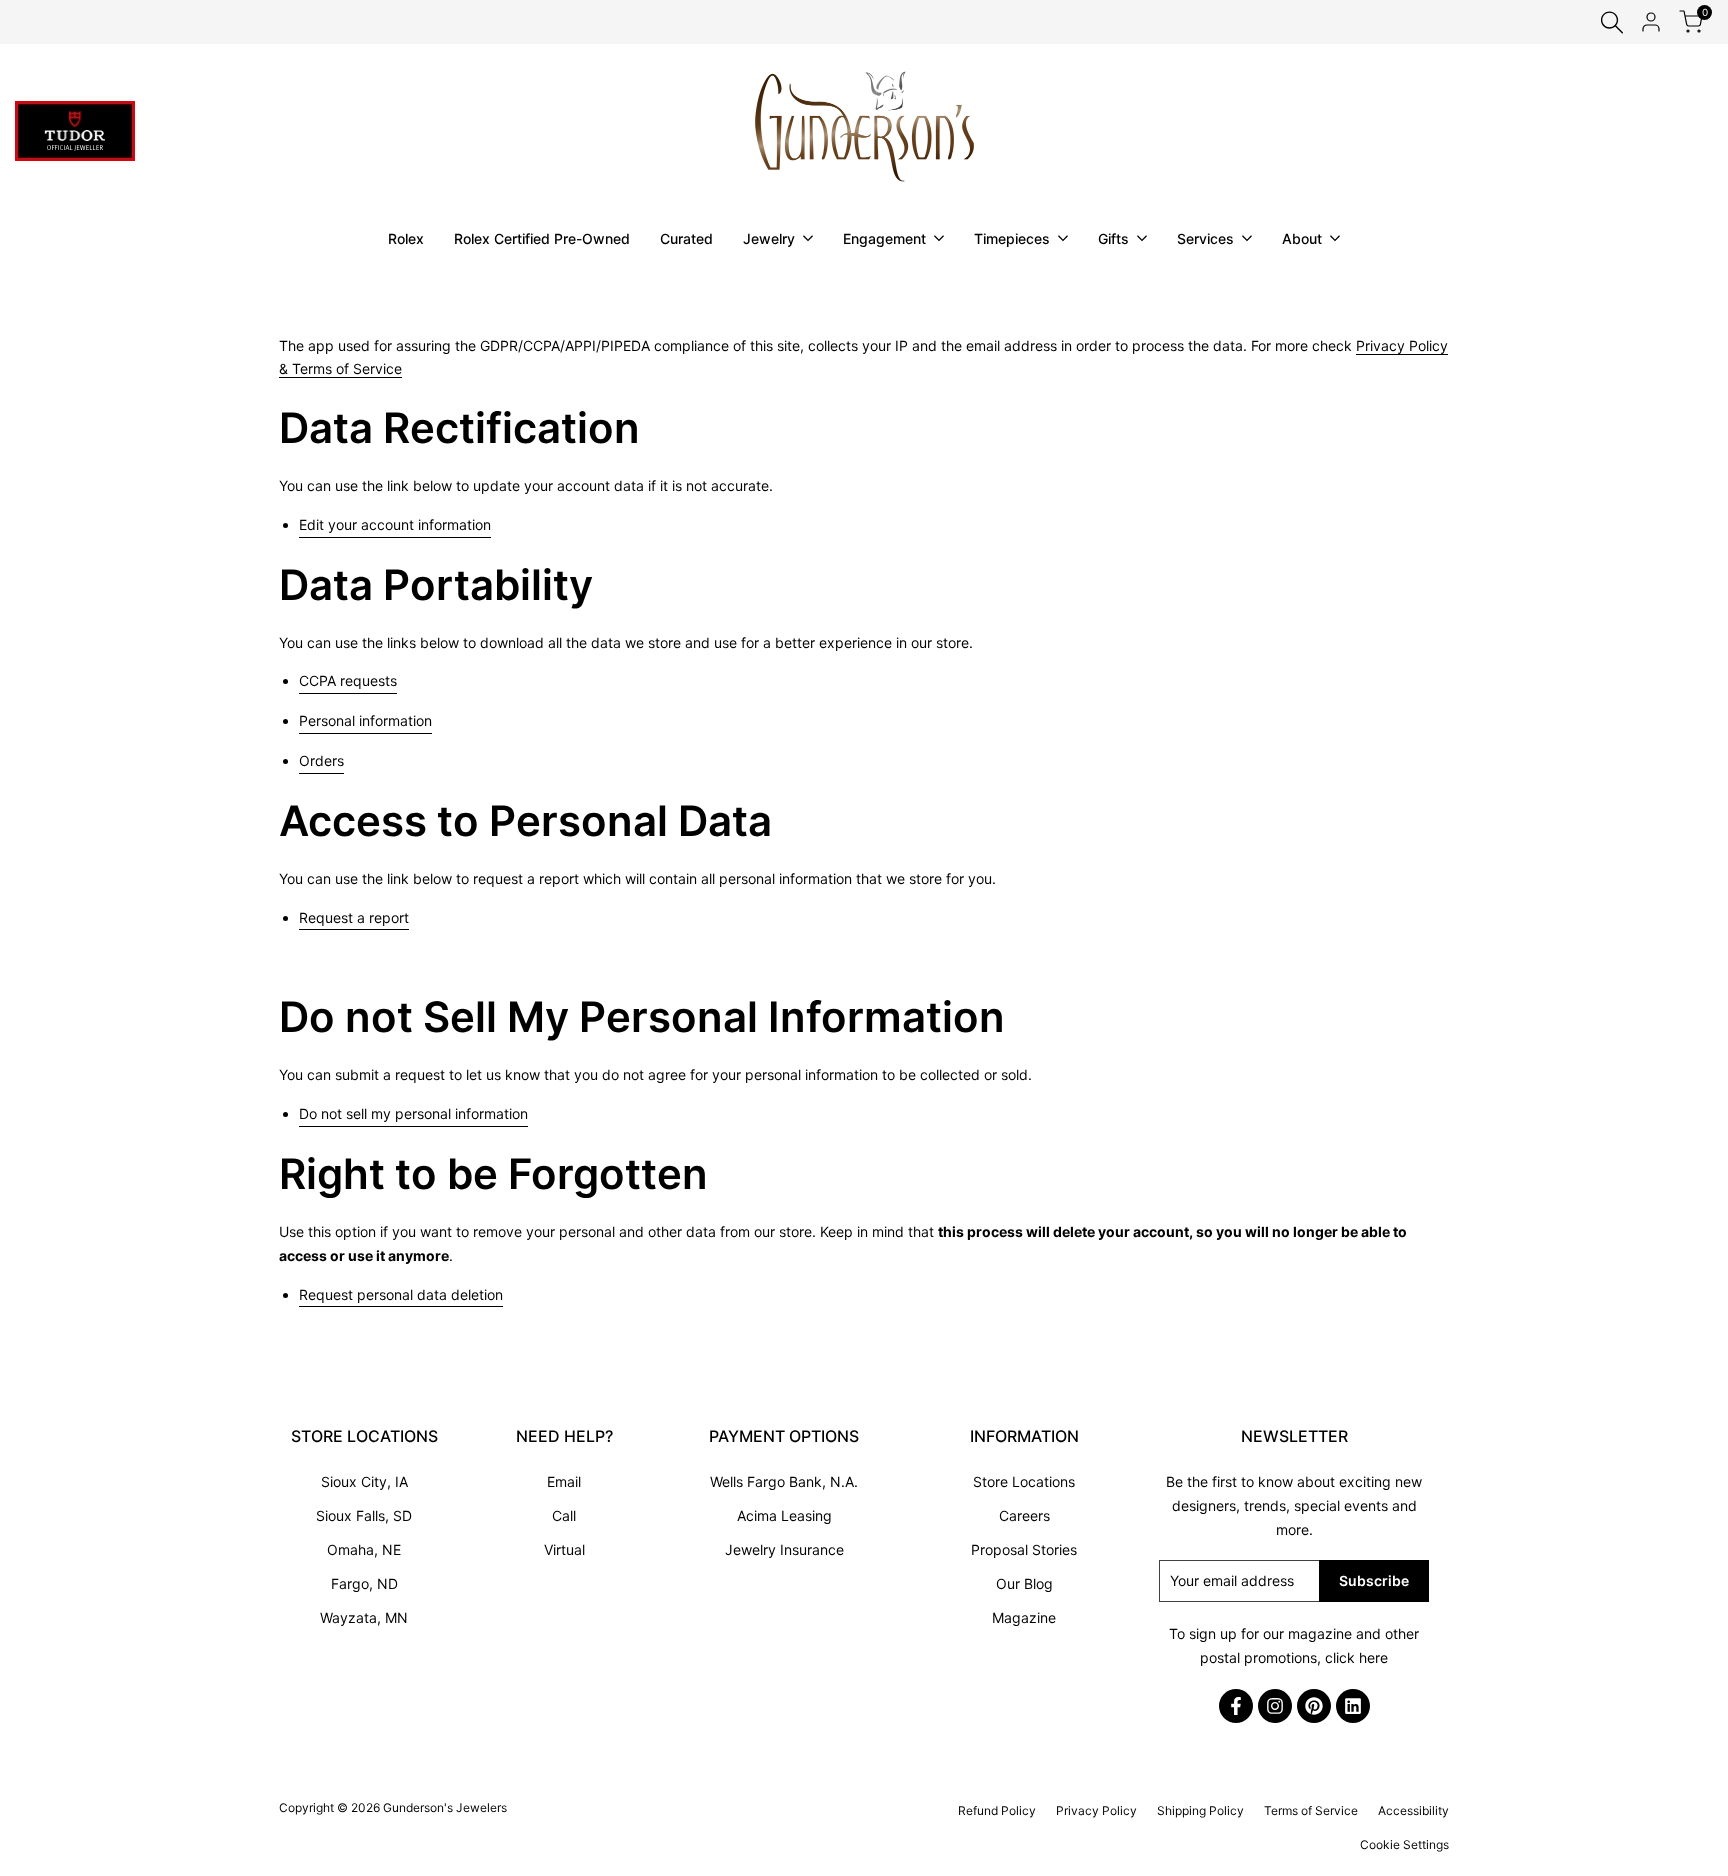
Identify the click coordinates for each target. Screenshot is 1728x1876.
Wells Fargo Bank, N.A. (784, 1481)
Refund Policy (997, 1810)
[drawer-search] (1612, 22)
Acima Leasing (784, 1515)
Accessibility (1413, 1810)
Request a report (354, 917)
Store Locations (1024, 1481)
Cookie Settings (1404, 1844)
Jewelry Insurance (784, 1549)
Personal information (365, 720)
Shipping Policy (1200, 1810)
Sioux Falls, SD (364, 1515)
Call (564, 1515)
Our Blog (1024, 1583)
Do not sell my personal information (413, 1113)
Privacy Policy (1096, 1810)
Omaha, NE (364, 1549)
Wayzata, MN (364, 1617)
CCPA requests (348, 679)
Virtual (564, 1549)
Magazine (1024, 1617)
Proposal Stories (1024, 1549)
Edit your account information (395, 524)
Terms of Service (1311, 1810)
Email (564, 1481)
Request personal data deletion (401, 1294)
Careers (1024, 1515)
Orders (321, 760)
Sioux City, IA (364, 1481)
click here (1356, 1657)
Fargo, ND (364, 1583)
